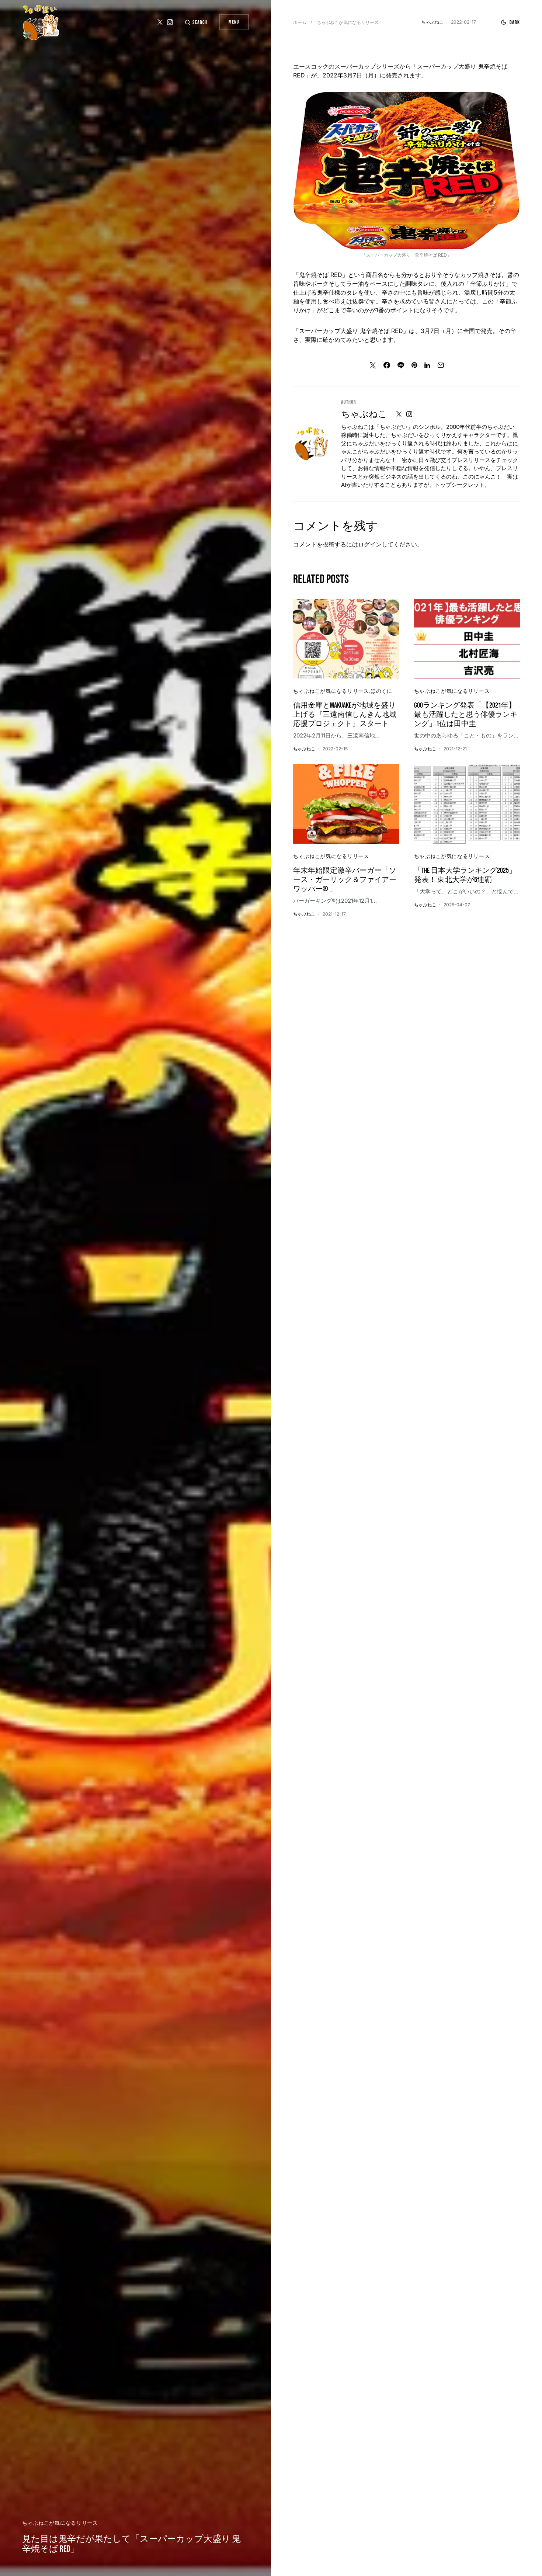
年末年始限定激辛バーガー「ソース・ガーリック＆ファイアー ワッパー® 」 (345, 880)
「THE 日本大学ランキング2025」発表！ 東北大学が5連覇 (465, 875)
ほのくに (381, 691)
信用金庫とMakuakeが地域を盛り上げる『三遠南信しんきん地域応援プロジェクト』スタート (345, 715)
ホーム (300, 22)
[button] (196, 22)
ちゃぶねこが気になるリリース (60, 2523)
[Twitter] (160, 22)
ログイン (370, 544)
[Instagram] (170, 22)
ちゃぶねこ (364, 414)
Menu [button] (234, 22)
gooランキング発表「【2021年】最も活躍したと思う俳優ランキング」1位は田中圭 (466, 715)
